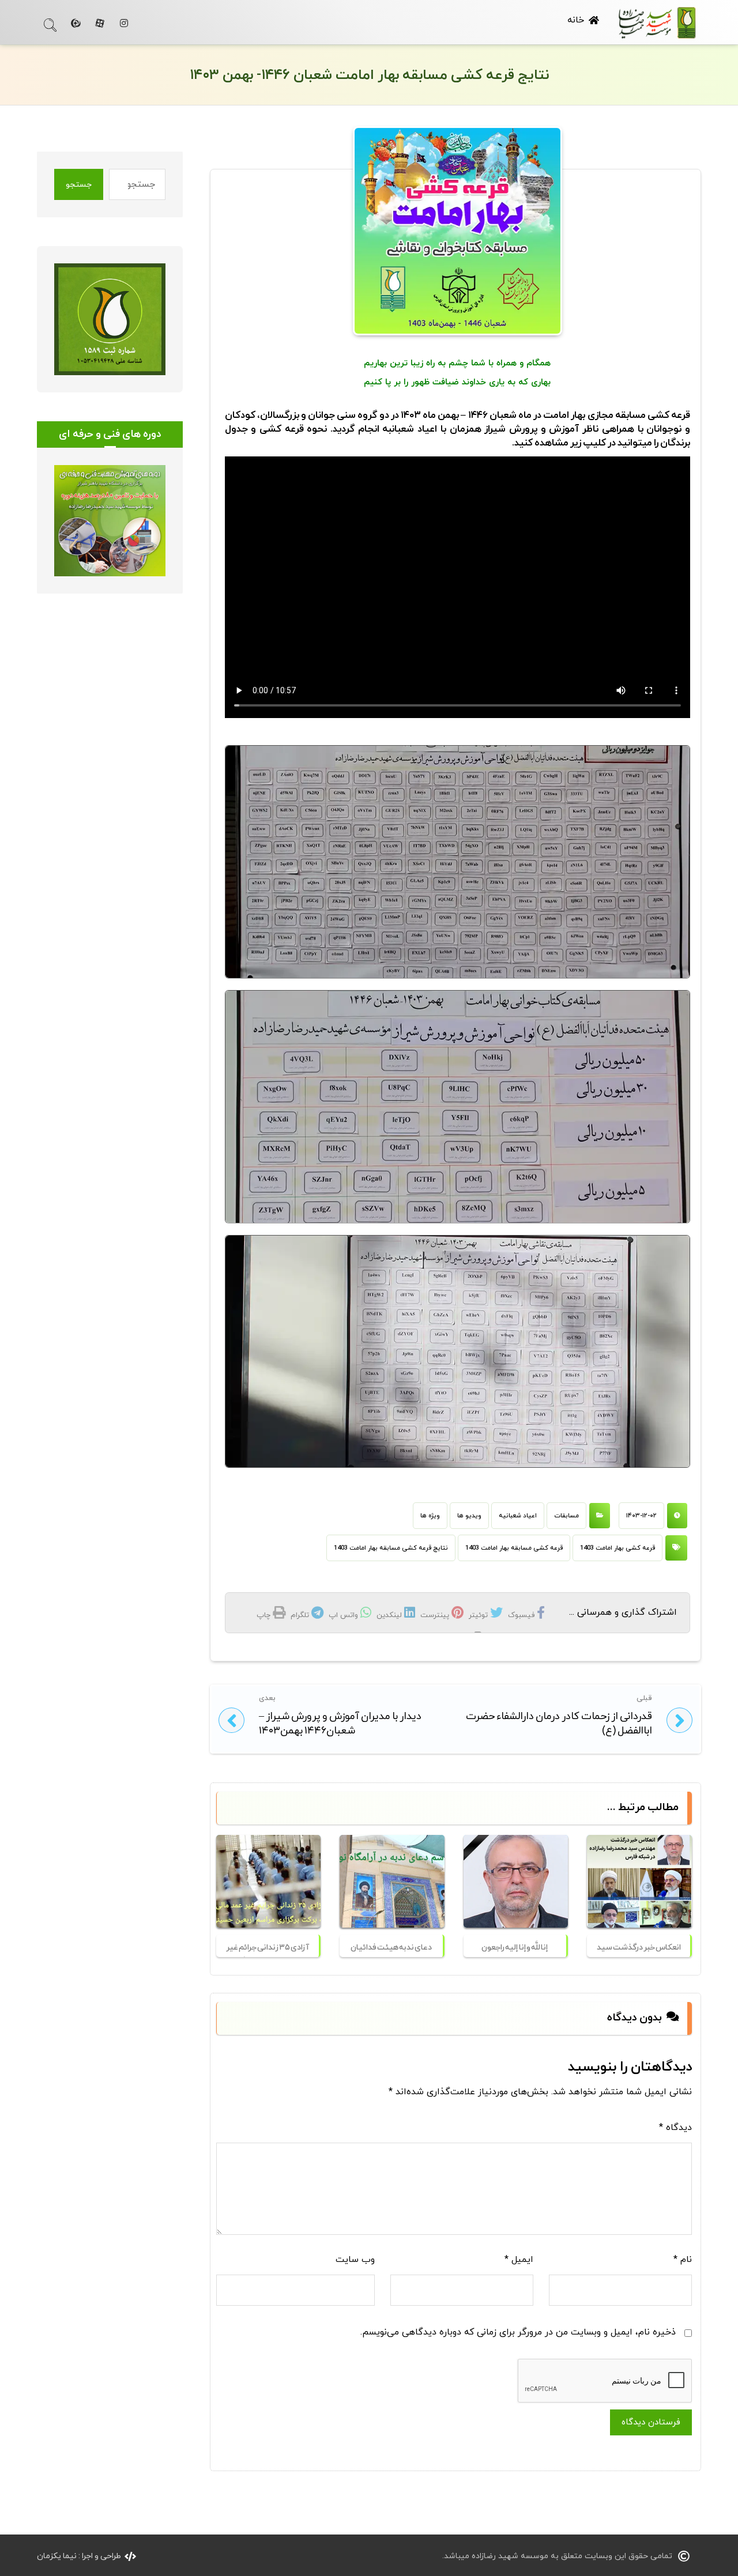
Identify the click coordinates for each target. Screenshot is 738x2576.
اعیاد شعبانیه (518, 1516)
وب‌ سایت (355, 2260)
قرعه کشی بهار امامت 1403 (617, 1548)
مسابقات (566, 1516)
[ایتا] (76, 23)
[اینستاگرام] (124, 23)
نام (683, 2260)
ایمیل (519, 2260)
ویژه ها (430, 1516)
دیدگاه (675, 2128)
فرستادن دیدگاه (651, 2422)
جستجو (79, 185)
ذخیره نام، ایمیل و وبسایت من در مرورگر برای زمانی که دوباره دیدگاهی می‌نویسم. (518, 2332)
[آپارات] (100, 23)
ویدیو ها (469, 1516)
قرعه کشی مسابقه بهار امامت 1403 (514, 1548)
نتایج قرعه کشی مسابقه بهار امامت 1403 (391, 1548)
